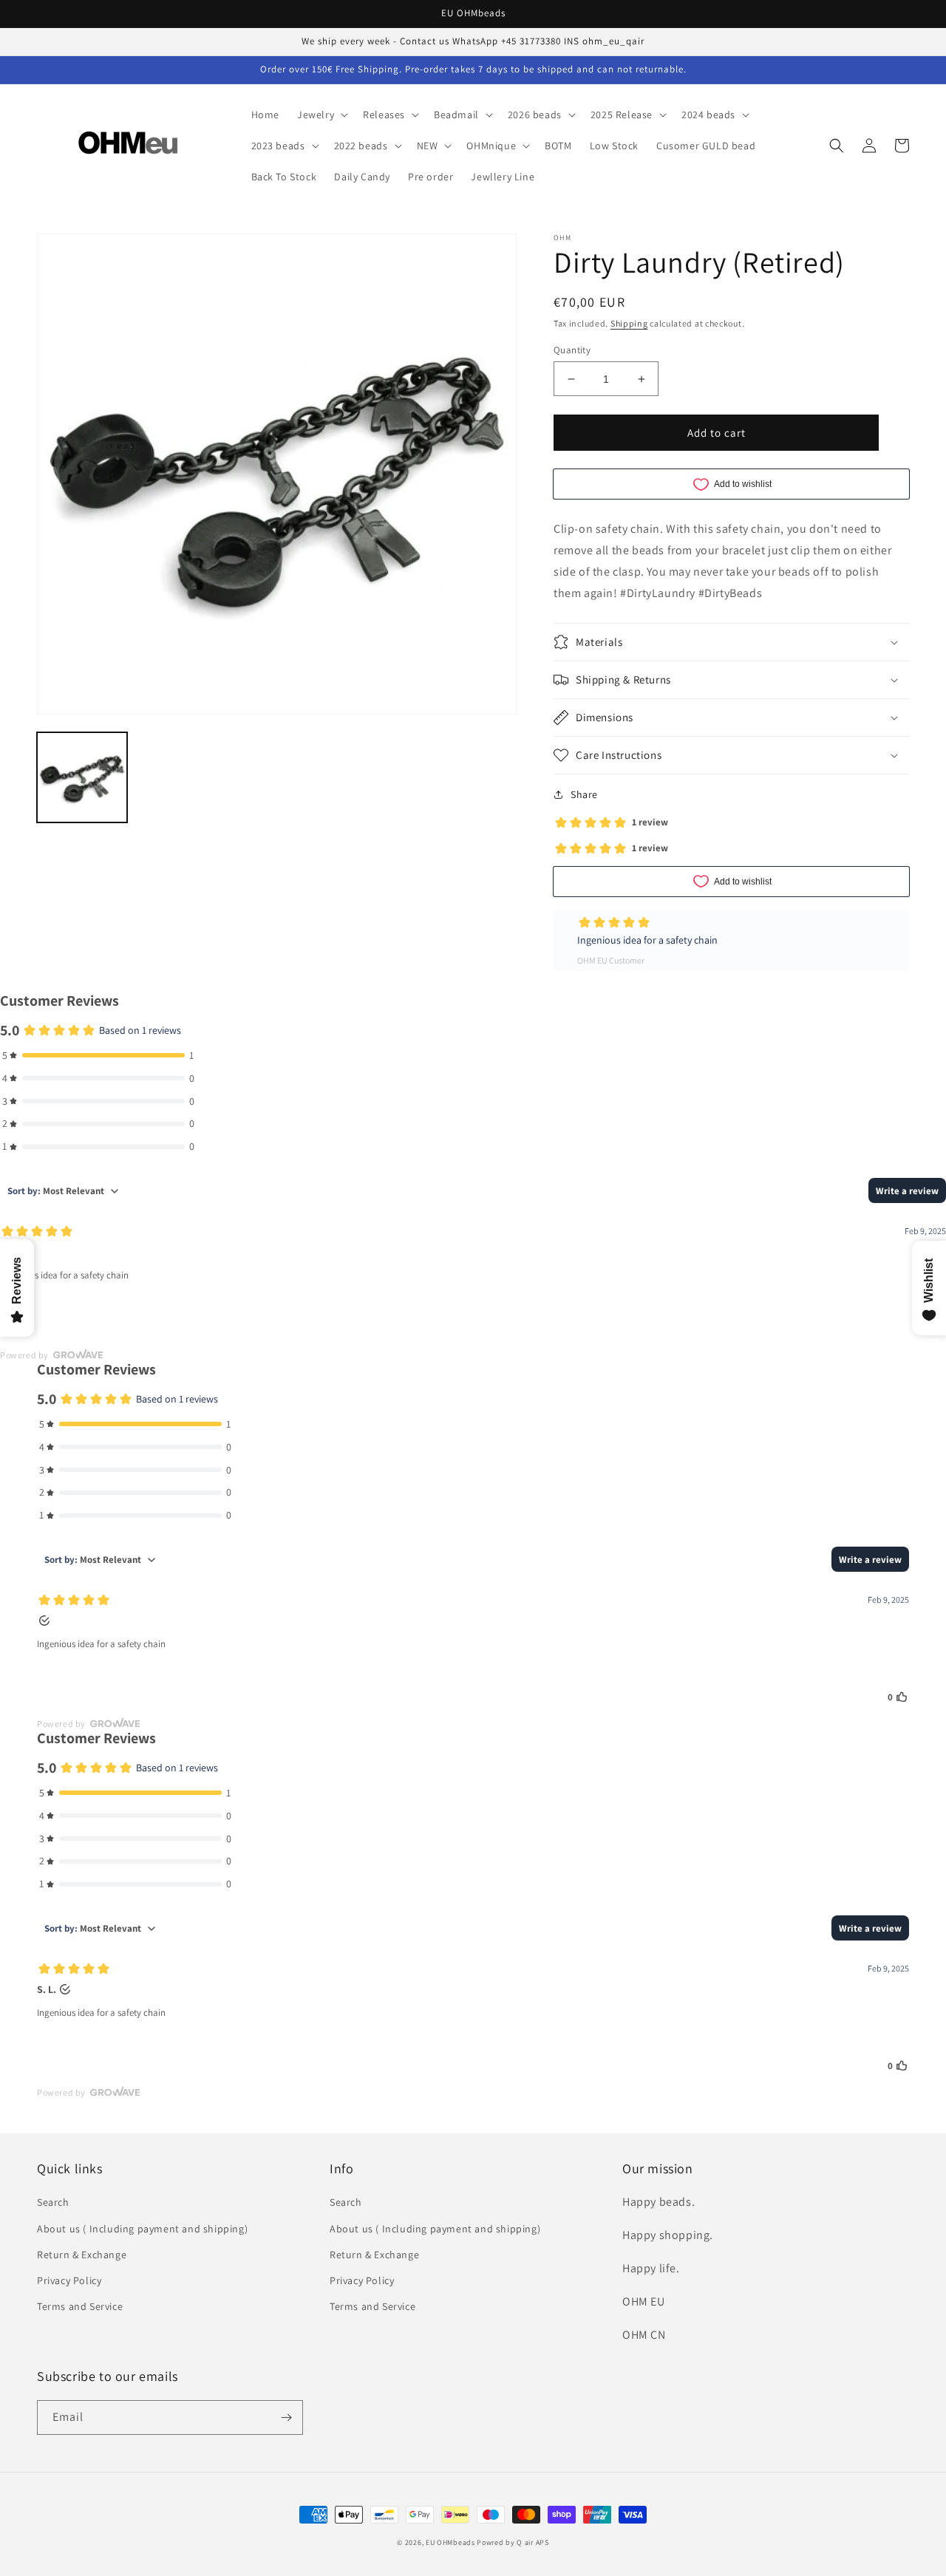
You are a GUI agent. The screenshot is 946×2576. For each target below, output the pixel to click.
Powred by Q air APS (513, 2542)
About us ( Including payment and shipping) (142, 2229)
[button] (321, 115)
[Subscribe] (286, 2417)
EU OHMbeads (450, 2542)
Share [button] (584, 794)
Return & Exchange (82, 2255)
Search (53, 2202)
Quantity (572, 350)
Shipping (629, 323)
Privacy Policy (69, 2280)
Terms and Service (80, 2306)
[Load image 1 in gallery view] (82, 777)
